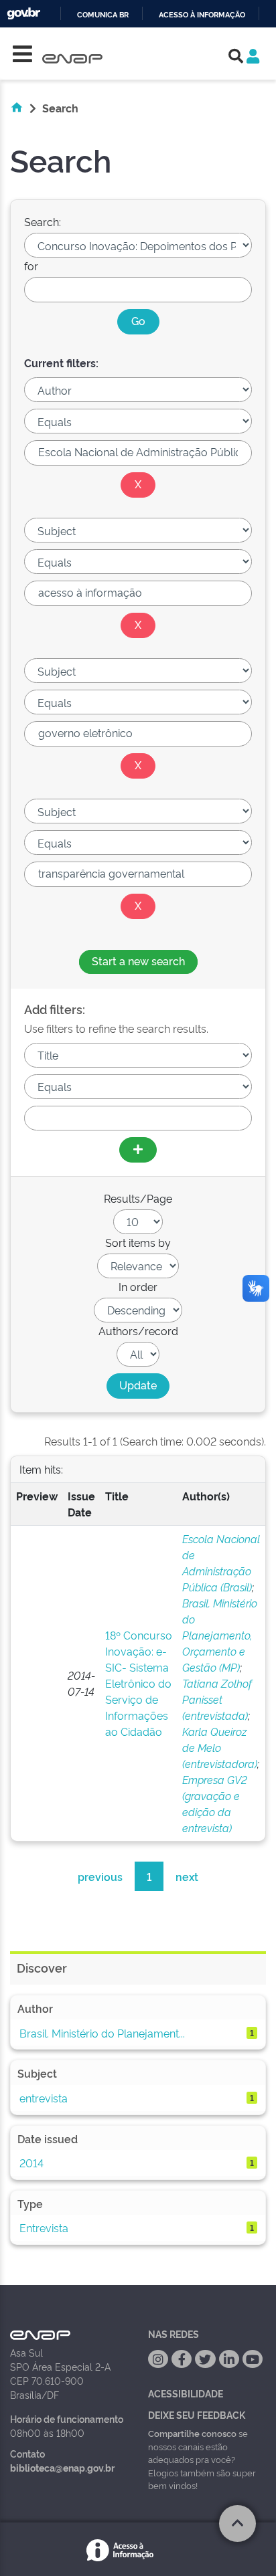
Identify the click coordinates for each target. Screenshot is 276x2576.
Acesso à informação (202, 15)
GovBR (23, 14)
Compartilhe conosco (192, 2433)
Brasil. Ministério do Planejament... (102, 2033)
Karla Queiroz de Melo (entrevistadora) (220, 1747)
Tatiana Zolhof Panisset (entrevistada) (217, 1699)
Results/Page (138, 1198)
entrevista (44, 2098)
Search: (43, 221)
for (31, 266)
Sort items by (138, 1242)
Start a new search (138, 961)
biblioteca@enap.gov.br (62, 2467)
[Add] (138, 1150)
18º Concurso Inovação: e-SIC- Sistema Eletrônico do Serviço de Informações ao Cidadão (139, 1683)
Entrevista (44, 2227)
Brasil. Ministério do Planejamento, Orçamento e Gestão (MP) (220, 1635)
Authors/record (138, 1330)
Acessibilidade (186, 2393)
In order (138, 1286)
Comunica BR (103, 15)
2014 (31, 2163)
